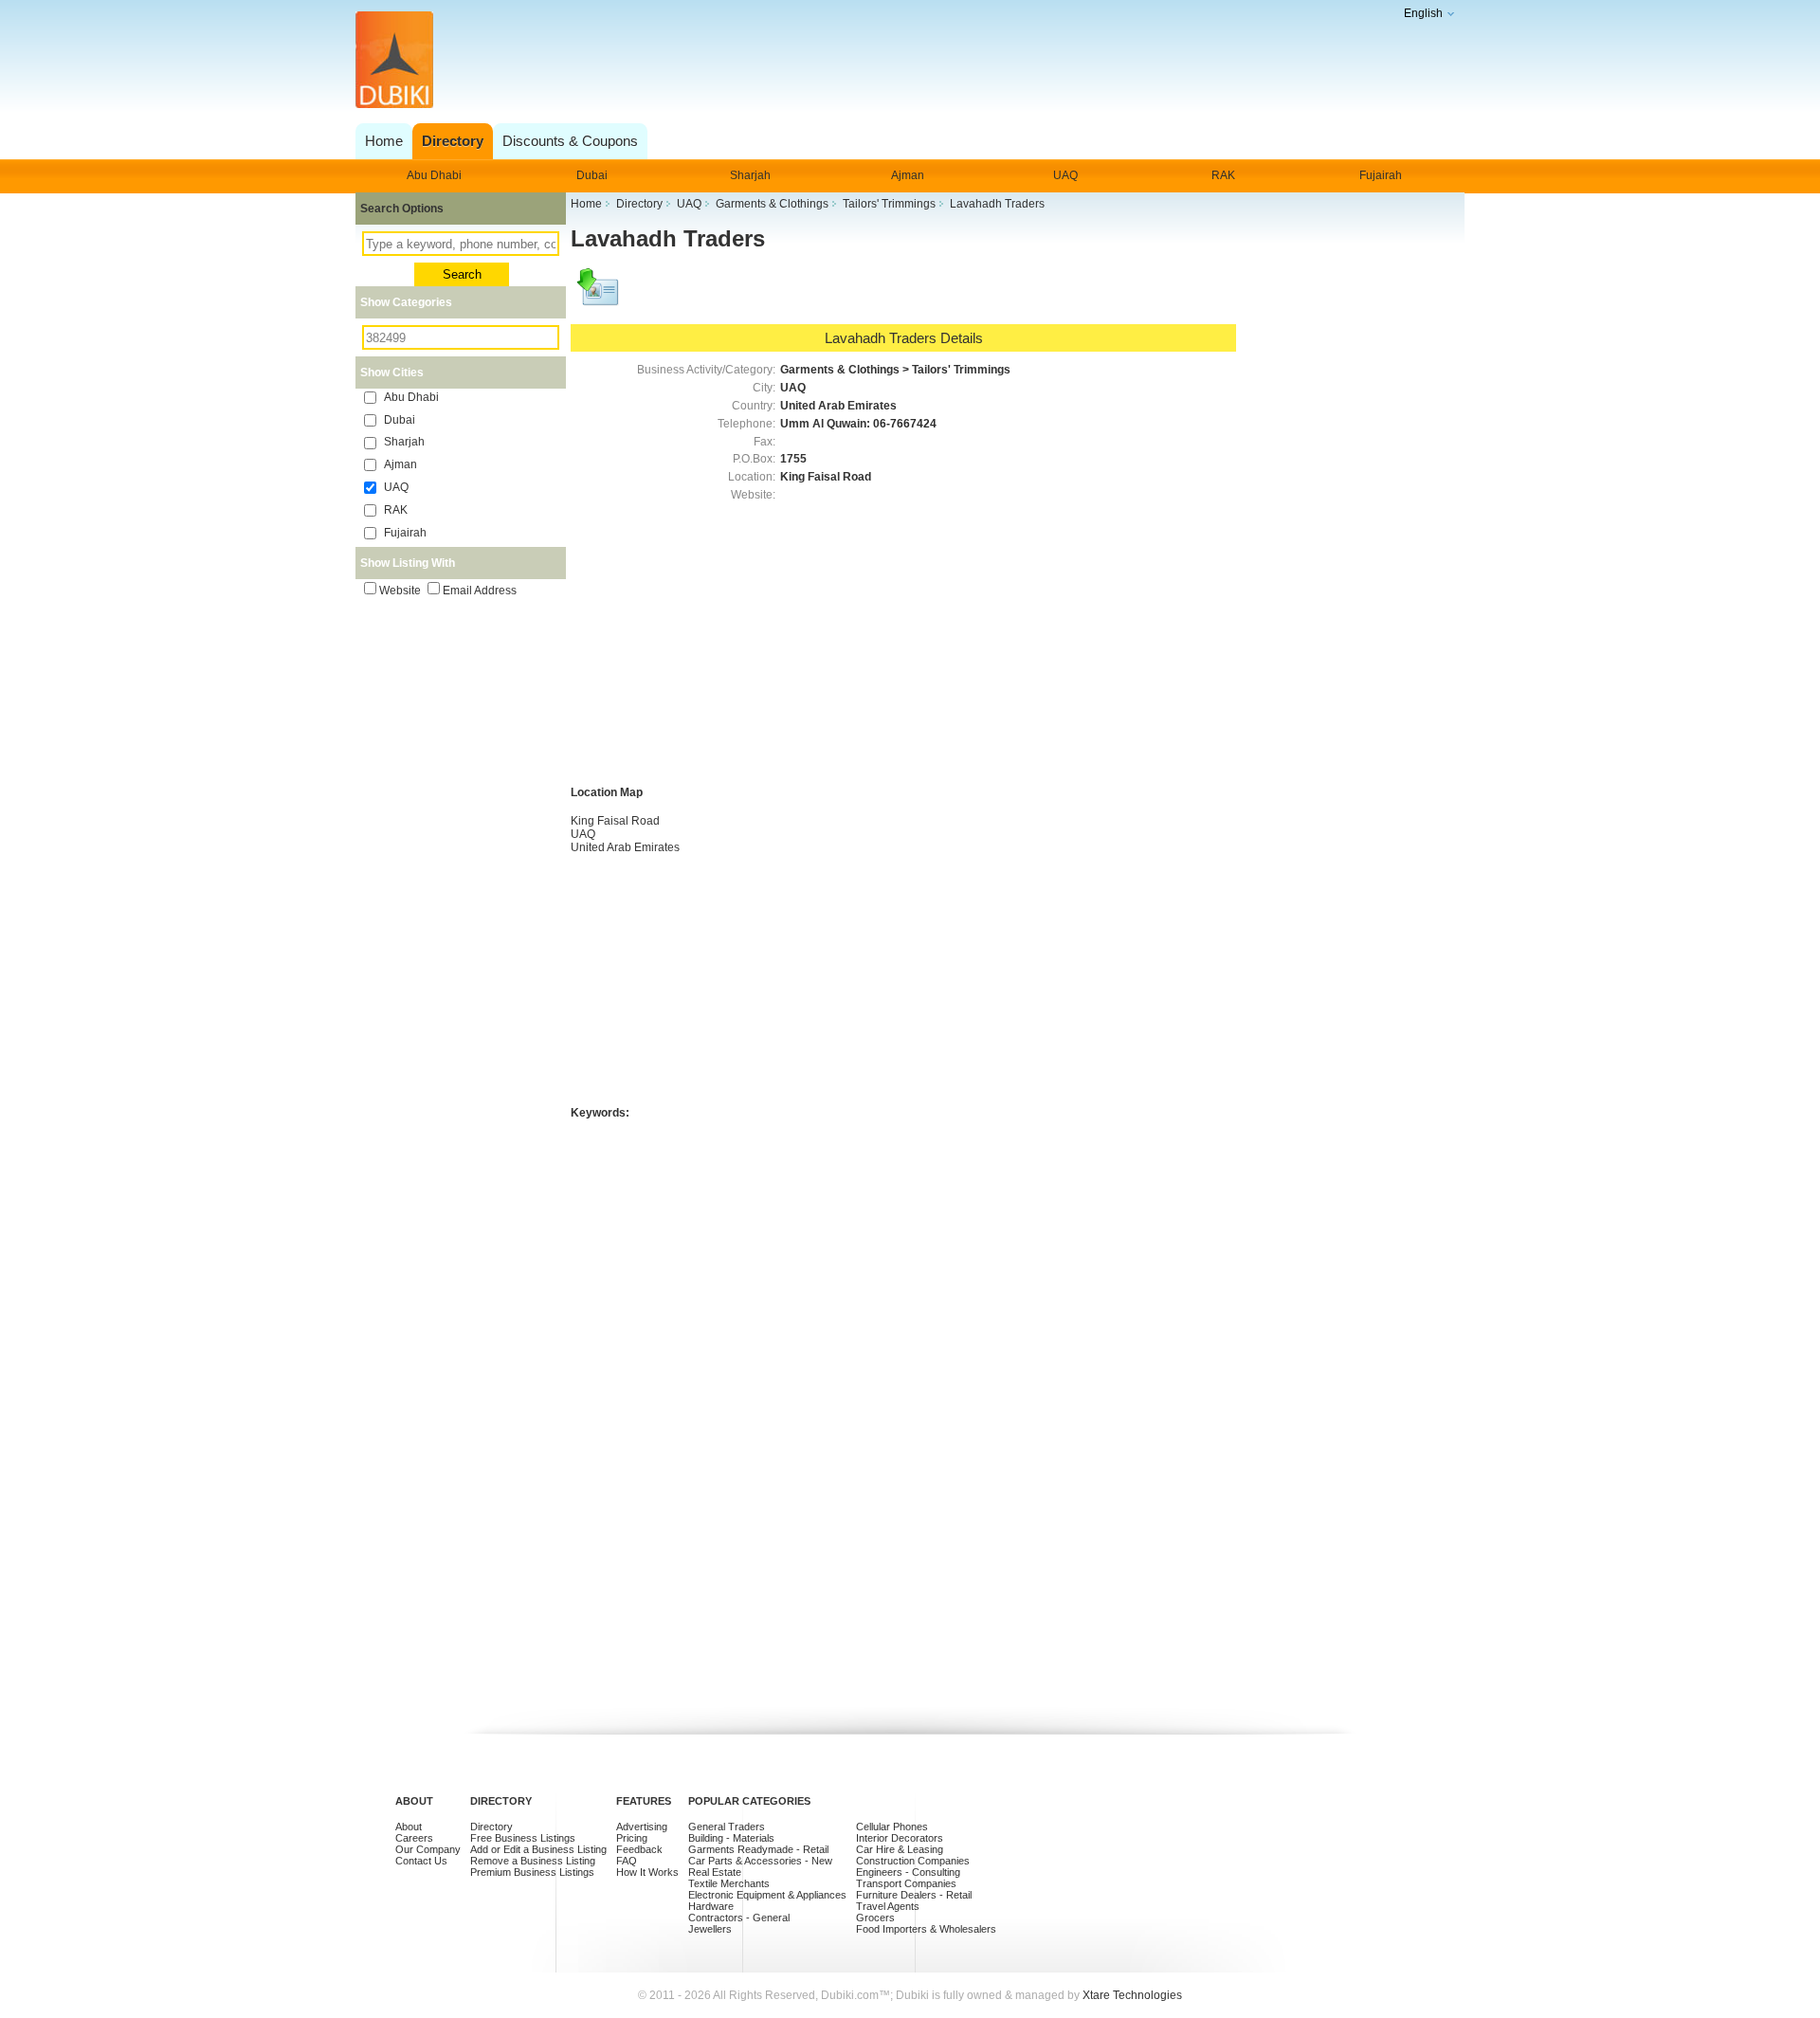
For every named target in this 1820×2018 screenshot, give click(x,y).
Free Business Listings (523, 1838)
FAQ (627, 1861)
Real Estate (715, 1872)
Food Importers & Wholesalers (926, 1929)
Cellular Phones (892, 1827)
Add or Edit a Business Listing (538, 1849)
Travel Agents (888, 1906)
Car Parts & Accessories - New (760, 1861)
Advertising (642, 1827)
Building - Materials (731, 1838)
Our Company (428, 1849)
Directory (491, 1827)
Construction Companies (913, 1861)
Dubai (592, 175)
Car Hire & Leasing (900, 1849)
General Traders (727, 1827)
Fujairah (1381, 175)
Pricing (632, 1838)
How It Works (647, 1872)
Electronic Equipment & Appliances (767, 1895)
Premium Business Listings (532, 1872)
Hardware (711, 1906)
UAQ (1065, 175)
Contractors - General (739, 1918)
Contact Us (421, 1861)
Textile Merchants (729, 1883)
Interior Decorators (900, 1838)
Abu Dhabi (434, 175)
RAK (1223, 175)
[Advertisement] (905, 61)
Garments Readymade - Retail (758, 1849)
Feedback (639, 1849)
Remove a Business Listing (533, 1861)
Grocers (875, 1918)
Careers (414, 1838)
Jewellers (710, 1929)
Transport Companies (906, 1883)
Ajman (908, 175)
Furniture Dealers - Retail (914, 1895)
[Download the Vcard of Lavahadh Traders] (599, 296)
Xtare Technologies (1132, 1995)
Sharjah (750, 175)
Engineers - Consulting (908, 1872)
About (409, 1827)
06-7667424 (905, 424)
